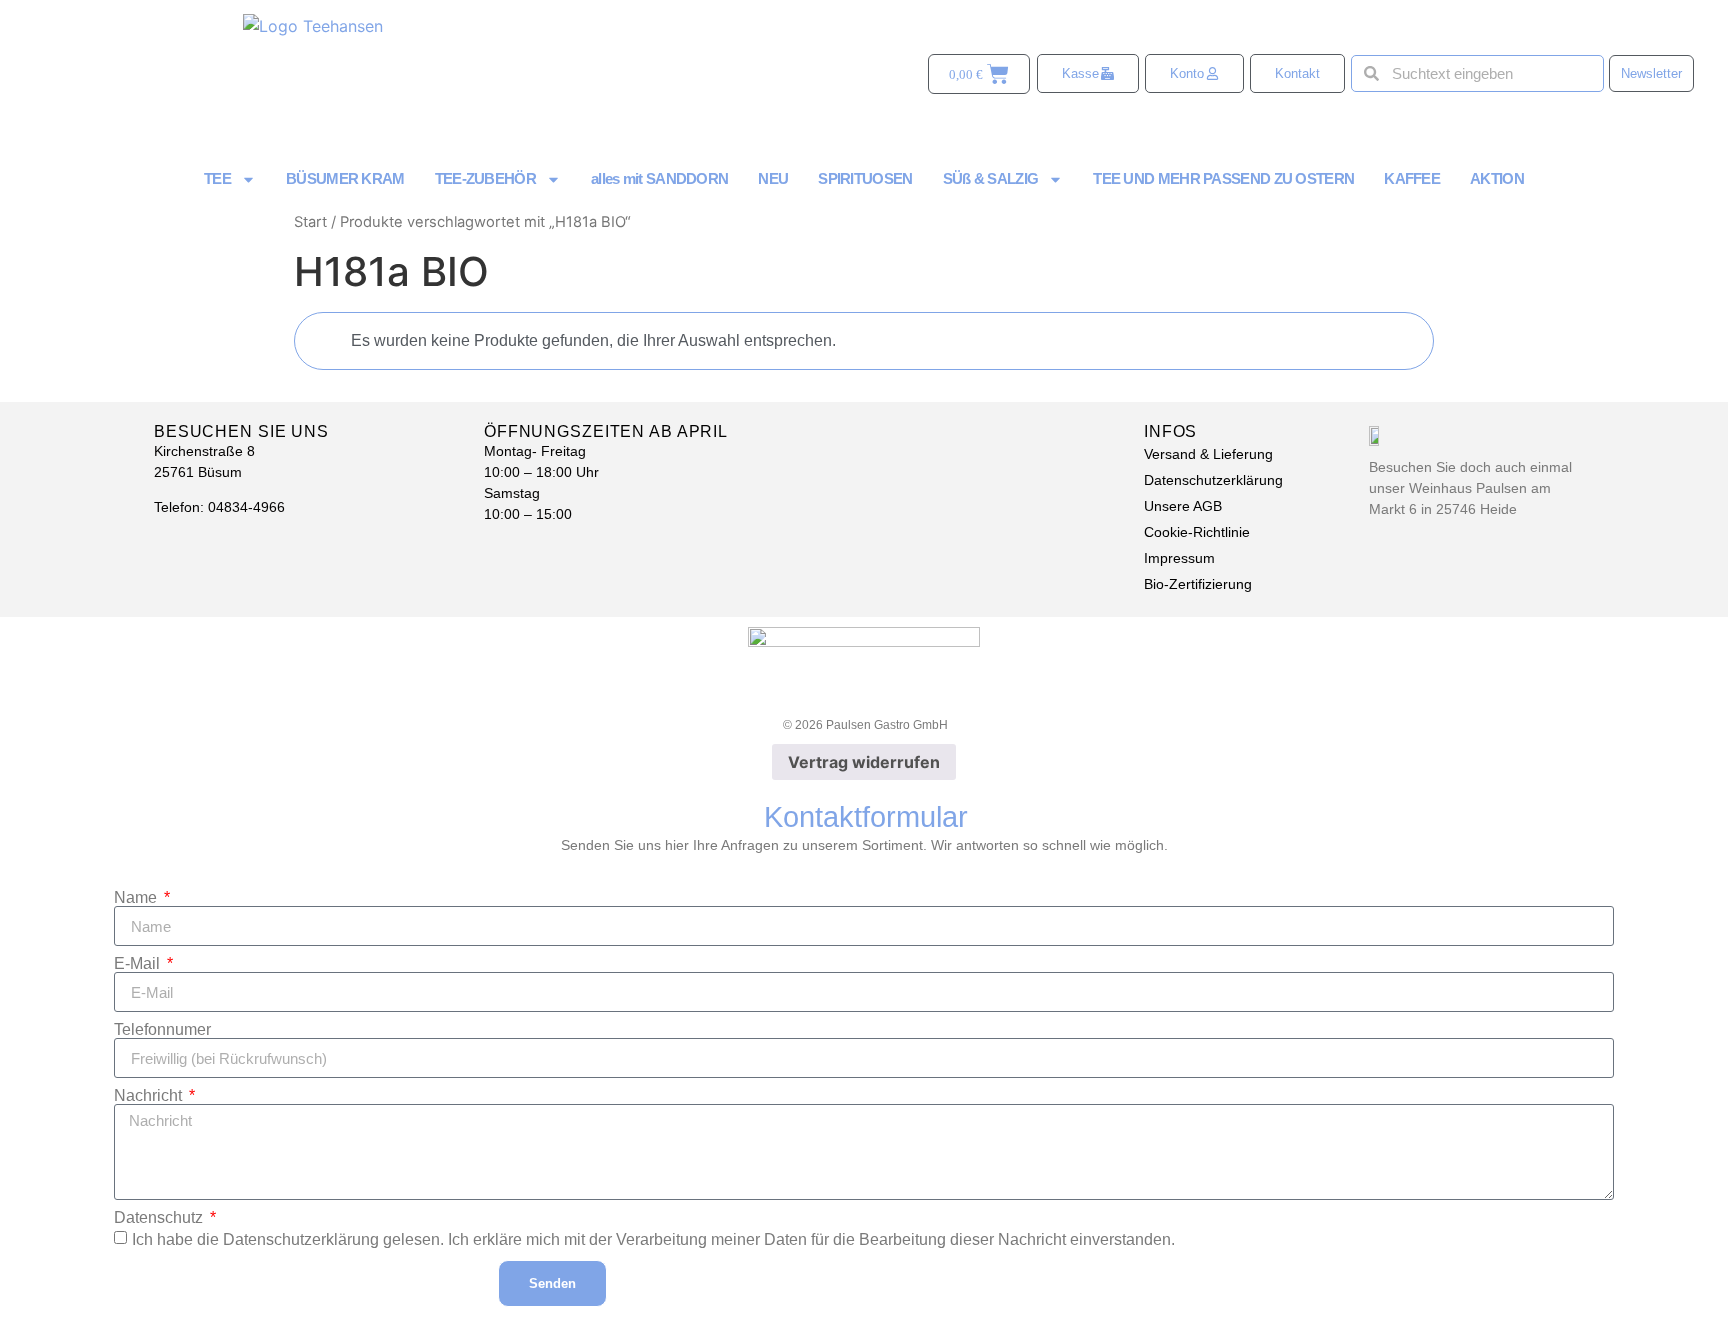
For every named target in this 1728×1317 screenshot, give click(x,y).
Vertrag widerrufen (864, 762)
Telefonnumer (162, 1030)
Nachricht (150, 1096)
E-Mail (139, 964)
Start (310, 222)
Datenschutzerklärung (1213, 480)
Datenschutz (160, 1218)
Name (137, 898)
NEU (773, 178)
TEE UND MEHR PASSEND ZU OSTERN (1223, 178)
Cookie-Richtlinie (1197, 532)
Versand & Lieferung (1208, 454)
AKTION (1497, 178)
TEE (217, 178)
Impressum (1179, 558)
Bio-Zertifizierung (1198, 584)
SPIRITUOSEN (865, 178)
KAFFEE (1412, 178)
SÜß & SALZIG (991, 178)
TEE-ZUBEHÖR (485, 178)
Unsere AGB (1183, 506)
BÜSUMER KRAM (345, 178)
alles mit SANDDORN (659, 178)
